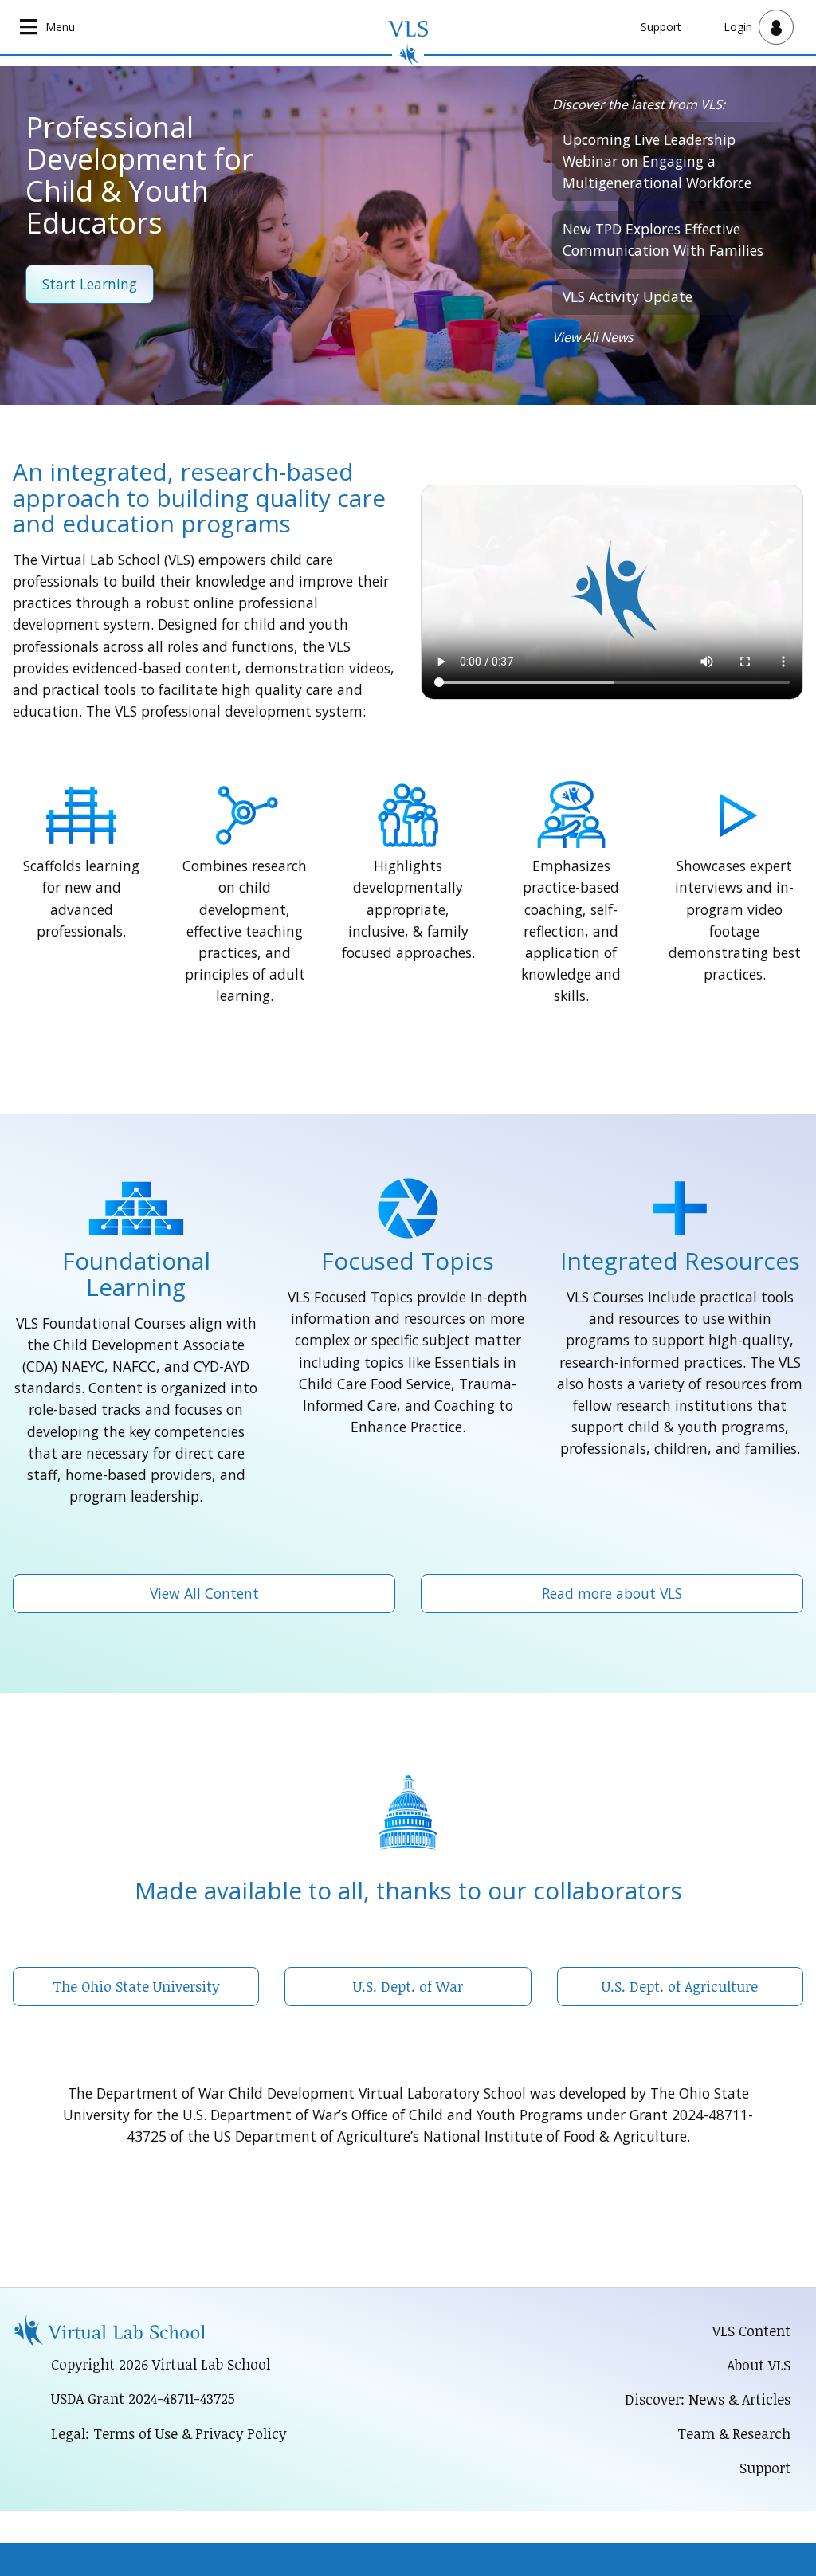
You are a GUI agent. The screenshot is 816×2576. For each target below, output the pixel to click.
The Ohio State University (136, 1986)
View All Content (204, 1593)
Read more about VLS (612, 1593)
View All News (593, 337)
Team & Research (734, 2433)
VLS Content (751, 2331)
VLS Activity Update (628, 296)
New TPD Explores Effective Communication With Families (663, 240)
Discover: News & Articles (708, 2399)
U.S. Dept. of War (408, 1986)
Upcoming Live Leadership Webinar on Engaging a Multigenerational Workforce (657, 161)
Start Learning (90, 284)
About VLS (759, 2365)
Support (661, 27)
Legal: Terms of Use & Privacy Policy (169, 2433)
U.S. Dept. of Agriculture (680, 1986)
